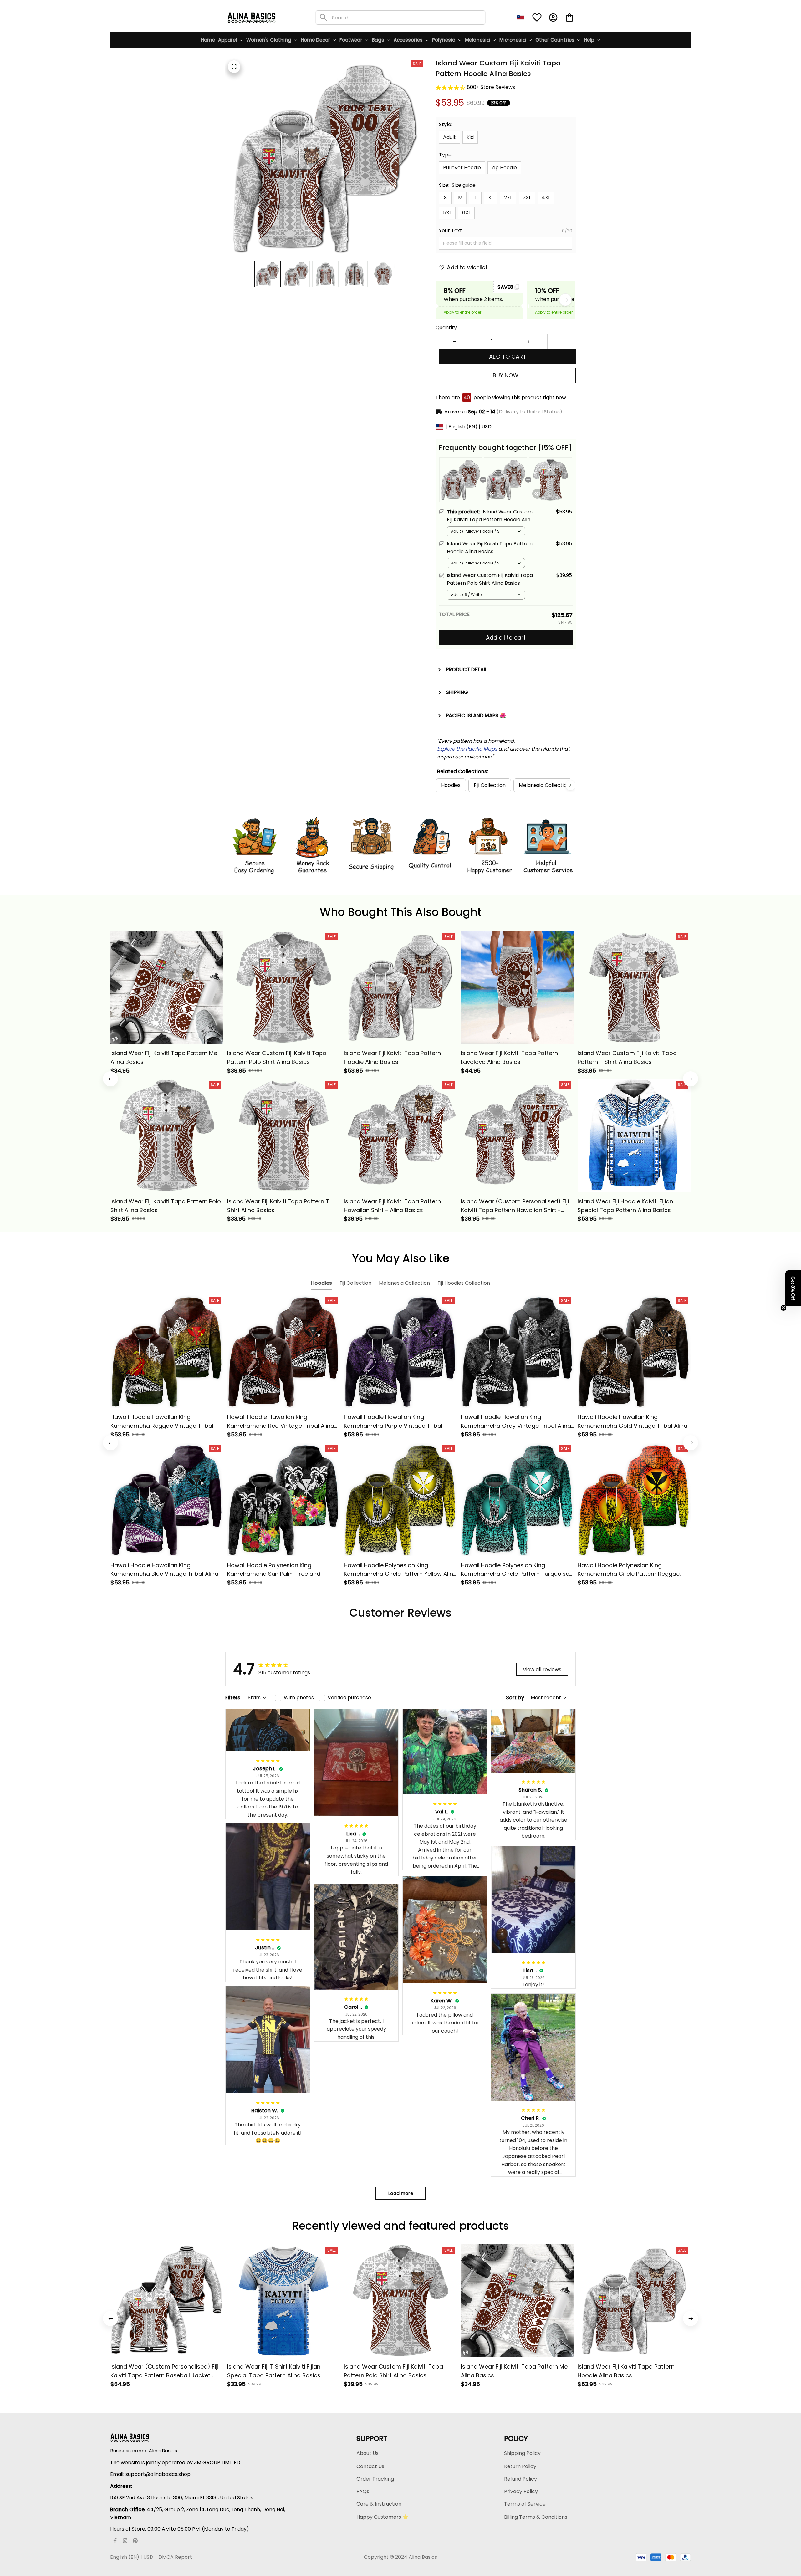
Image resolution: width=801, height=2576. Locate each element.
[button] (793, 1288)
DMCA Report (175, 2557)
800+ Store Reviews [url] (491, 87)
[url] (467, 749)
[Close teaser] (783, 1308)
